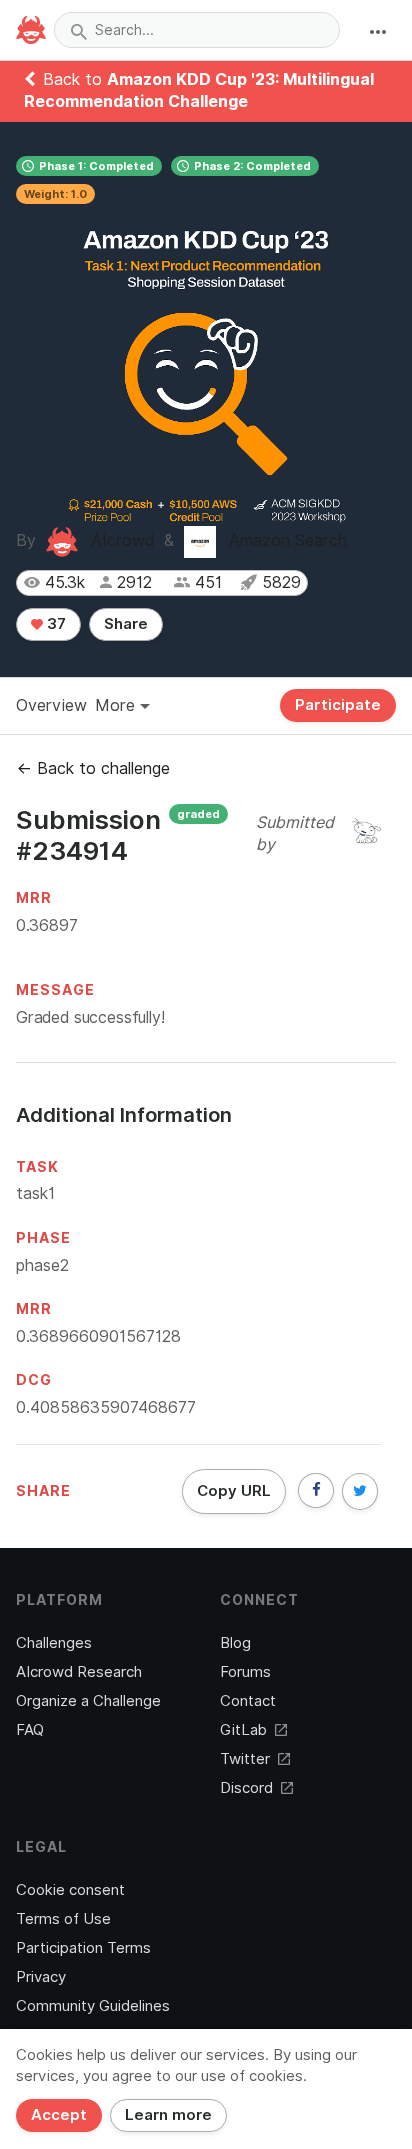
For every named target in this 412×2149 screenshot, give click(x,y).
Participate (338, 705)
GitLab (243, 1730)
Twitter (245, 1759)
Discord (246, 1788)
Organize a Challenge (88, 1701)
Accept (59, 2115)
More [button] (117, 705)
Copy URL (234, 1491)
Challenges (54, 1643)
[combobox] (197, 30)
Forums (245, 1672)
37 (54, 624)
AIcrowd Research (79, 1672)
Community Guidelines (93, 2006)
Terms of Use (63, 1919)
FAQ (30, 1730)
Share (126, 624)
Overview (51, 705)
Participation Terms (83, 1948)
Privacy (41, 1977)
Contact (248, 1701)
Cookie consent (70, 1890)
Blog (235, 1643)
